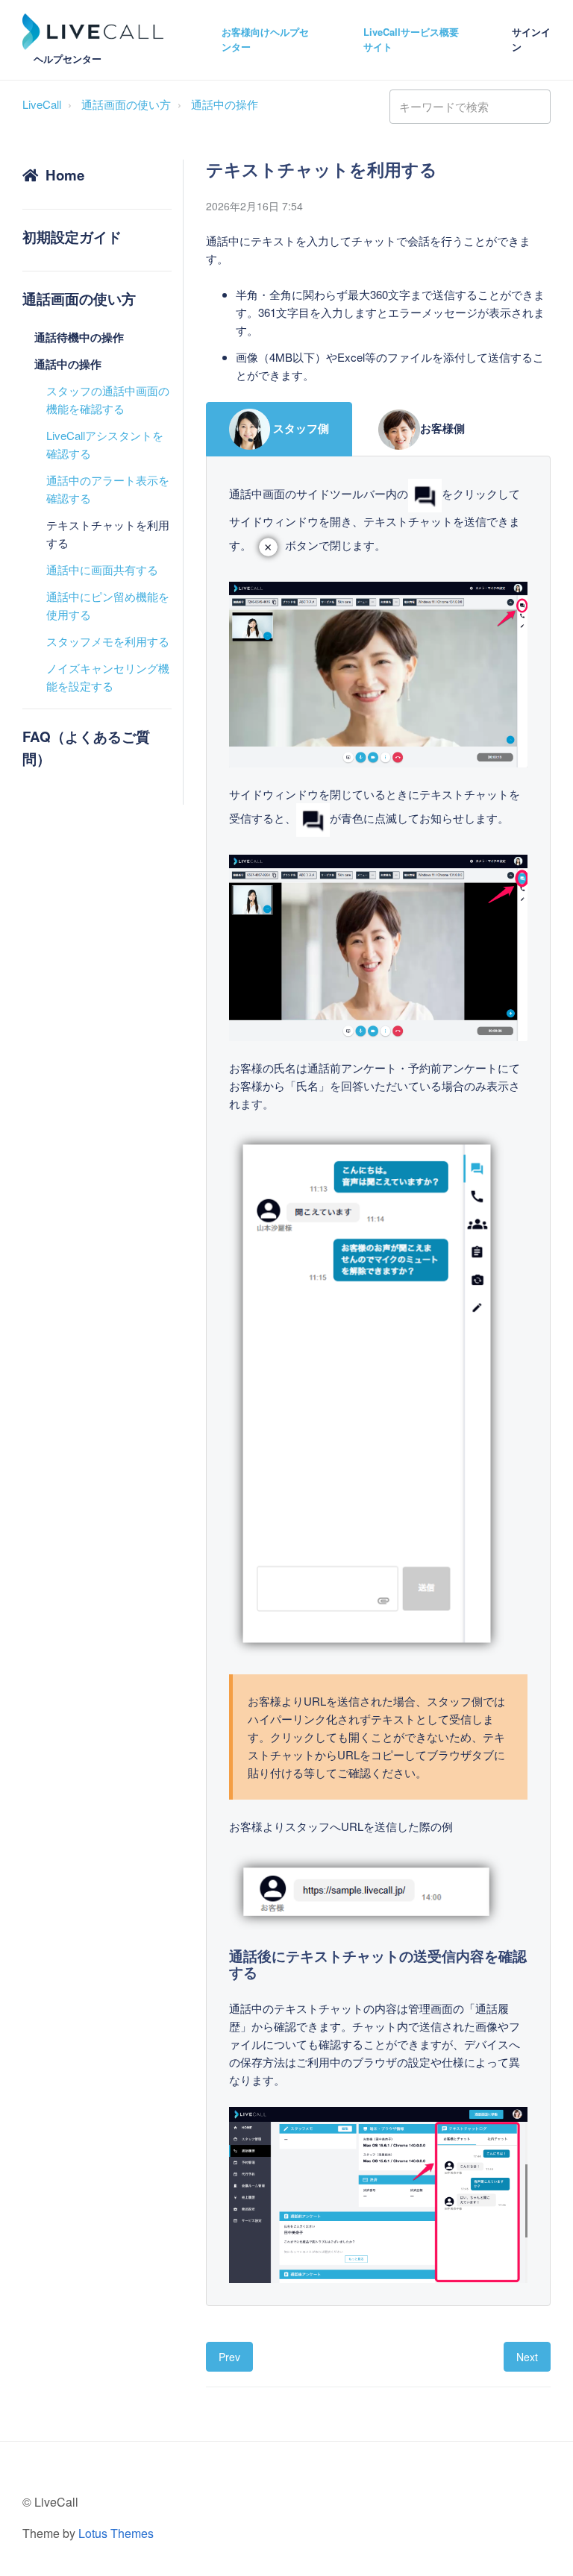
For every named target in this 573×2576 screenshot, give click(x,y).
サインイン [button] (531, 40)
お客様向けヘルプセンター (265, 40)
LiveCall (42, 104)
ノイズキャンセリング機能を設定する (108, 677)
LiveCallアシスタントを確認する (105, 444)
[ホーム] (93, 32)
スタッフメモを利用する (108, 641)
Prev (229, 2357)
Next (527, 2357)
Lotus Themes (116, 2533)
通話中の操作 (225, 104)
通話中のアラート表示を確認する (108, 489)
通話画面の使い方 (126, 104)
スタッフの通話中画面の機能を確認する (108, 399)
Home (65, 175)
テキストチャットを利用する (108, 534)
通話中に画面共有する (102, 569)
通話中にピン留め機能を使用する (108, 605)
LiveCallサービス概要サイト (411, 40)
